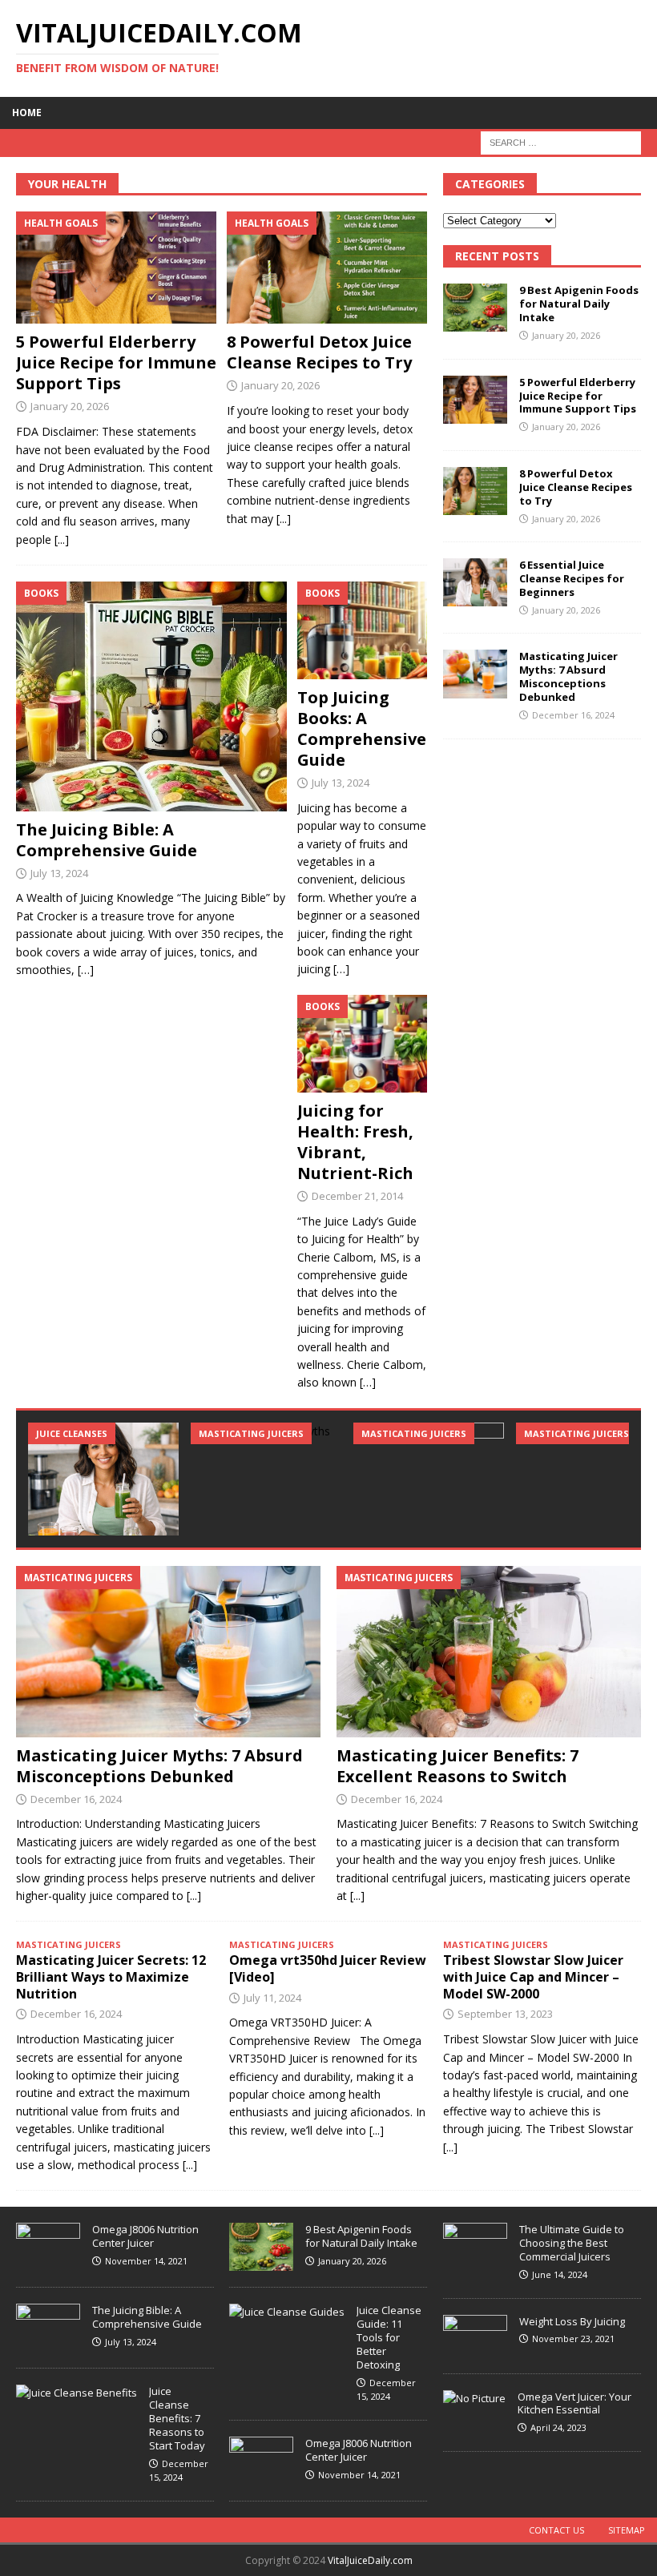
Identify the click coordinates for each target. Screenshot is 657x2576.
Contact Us (556, 2530)
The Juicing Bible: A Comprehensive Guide (107, 840)
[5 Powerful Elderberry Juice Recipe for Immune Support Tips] (116, 268)
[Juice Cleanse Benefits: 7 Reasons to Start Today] (77, 2393)
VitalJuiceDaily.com (370, 2560)
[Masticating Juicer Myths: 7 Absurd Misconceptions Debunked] (475, 674)
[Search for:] (561, 141)
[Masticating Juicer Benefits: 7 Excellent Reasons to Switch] (429, 1479)
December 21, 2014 (357, 1196)
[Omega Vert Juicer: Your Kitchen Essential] (474, 2399)
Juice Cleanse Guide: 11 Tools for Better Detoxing (389, 2337)
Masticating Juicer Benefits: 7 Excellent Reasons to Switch (457, 1766)
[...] (62, 539)
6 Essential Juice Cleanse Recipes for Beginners (572, 578)
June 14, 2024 (560, 2274)
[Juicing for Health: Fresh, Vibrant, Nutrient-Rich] (363, 1044)
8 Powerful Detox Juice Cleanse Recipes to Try (319, 352)
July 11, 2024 (272, 1998)
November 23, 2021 (573, 2339)
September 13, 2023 (505, 2014)
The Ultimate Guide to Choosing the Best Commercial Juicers (572, 2243)
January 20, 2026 (70, 406)
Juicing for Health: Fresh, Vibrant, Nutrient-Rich (355, 1142)
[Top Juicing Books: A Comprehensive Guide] (363, 630)
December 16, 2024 (573, 715)
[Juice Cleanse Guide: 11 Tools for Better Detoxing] (287, 2312)
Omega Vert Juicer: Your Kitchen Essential (574, 2403)
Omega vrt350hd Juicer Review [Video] (328, 1968)
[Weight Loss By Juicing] (475, 2336)
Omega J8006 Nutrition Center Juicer (145, 2236)
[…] (86, 970)
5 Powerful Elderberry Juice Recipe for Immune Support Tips (116, 362)
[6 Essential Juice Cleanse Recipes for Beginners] (475, 582)
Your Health (67, 184)
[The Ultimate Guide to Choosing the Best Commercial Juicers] (475, 2244)
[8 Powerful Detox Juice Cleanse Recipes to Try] (327, 268)
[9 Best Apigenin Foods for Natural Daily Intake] (475, 308)
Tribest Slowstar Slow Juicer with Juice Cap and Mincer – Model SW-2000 (533, 1977)
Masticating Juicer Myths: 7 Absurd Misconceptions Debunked (568, 676)
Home (27, 113)
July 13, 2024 (59, 873)
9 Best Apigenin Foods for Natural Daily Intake (579, 304)
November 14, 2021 (146, 2261)
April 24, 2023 (558, 2427)
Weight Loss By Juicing (572, 2321)
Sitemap (627, 2530)
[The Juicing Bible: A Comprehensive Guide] (151, 696)
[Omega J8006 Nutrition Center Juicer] (48, 2247)
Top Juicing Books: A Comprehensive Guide (362, 729)
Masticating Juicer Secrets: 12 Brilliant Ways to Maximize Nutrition (111, 1977)
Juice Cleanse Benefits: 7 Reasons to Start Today (177, 2418)
